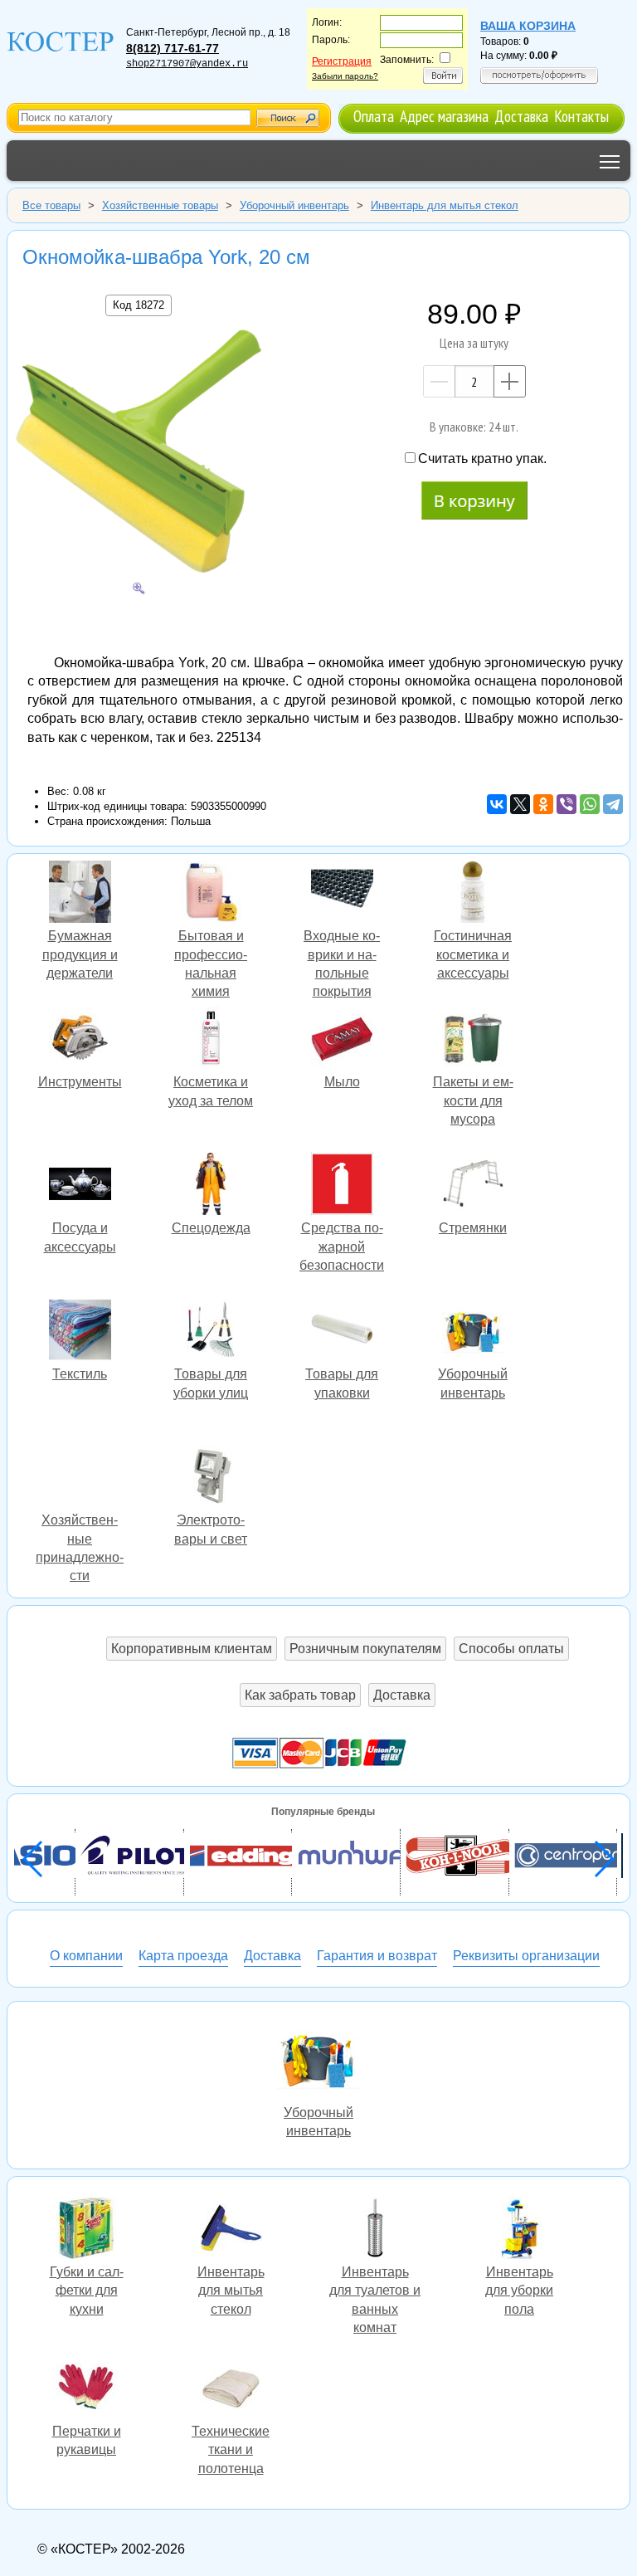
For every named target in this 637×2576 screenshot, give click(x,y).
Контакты (581, 116)
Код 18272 (139, 305)
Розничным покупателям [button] (365, 1649)
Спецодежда (211, 1186)
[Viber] (566, 804)
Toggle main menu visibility (610, 161)
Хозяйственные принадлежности (80, 1478)
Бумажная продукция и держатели (80, 894)
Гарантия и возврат (377, 1956)
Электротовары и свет (211, 1478)
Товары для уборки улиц (211, 1332)
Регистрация (342, 61)
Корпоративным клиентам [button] (192, 1649)
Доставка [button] (402, 1695)
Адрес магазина (444, 116)
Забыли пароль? (345, 76)
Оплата (374, 116)
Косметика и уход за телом (211, 1040)
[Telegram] (613, 804)
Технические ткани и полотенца (231, 2389)
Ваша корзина (528, 26)
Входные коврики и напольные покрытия (342, 894)
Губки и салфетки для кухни (86, 2230)
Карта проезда (183, 1956)
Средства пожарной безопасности (342, 1186)
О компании (86, 1956)
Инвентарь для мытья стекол (231, 2230)
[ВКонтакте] (497, 804)
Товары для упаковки (342, 1332)
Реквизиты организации (526, 1956)
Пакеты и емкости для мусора (473, 1040)
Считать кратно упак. (482, 459)
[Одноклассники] (543, 804)
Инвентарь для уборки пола (519, 2230)
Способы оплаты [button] (511, 1649)
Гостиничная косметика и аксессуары (473, 894)
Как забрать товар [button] (300, 1695)
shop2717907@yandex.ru (187, 64)
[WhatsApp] (590, 804)
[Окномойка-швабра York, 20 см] (139, 454)
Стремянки (473, 1186)
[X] (520, 804)
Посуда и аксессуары (80, 1186)
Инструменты (80, 1040)
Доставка (521, 116)
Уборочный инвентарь (318, 2060)
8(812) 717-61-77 (173, 48)
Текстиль (80, 1332)
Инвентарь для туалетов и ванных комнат (375, 2230)
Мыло (342, 1040)
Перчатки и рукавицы (86, 2389)
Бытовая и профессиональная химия (211, 894)
